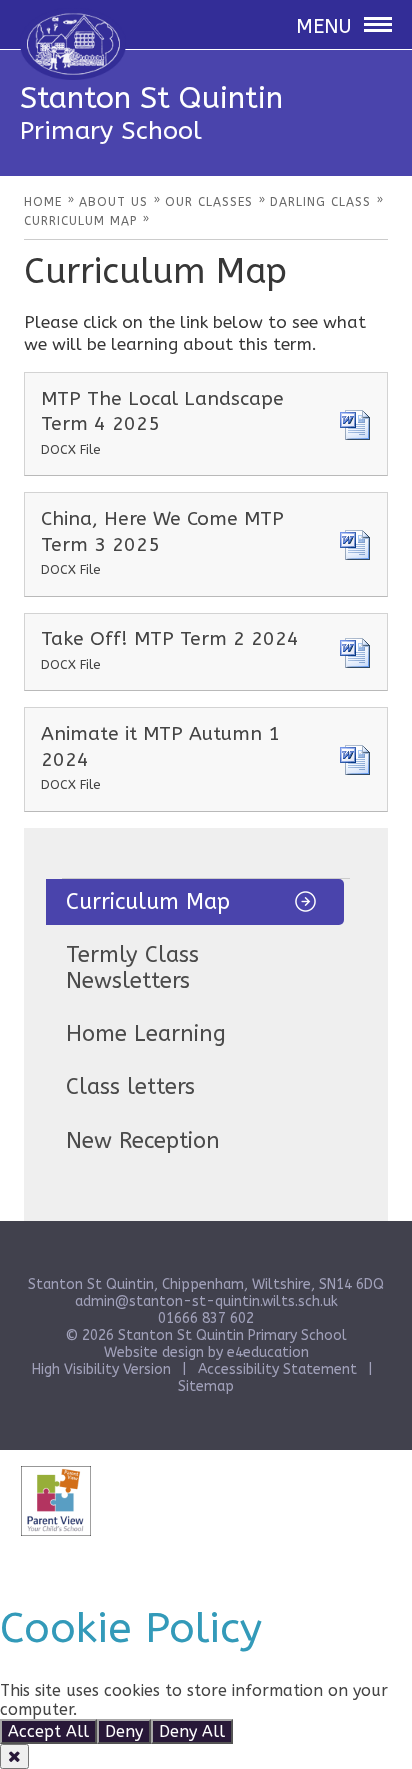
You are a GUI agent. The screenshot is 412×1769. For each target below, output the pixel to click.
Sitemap (206, 1386)
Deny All (192, 1731)
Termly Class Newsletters (132, 968)
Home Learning (146, 1034)
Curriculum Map (148, 902)
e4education (268, 1352)
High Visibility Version (101, 1369)
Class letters (130, 1087)
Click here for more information (204, 1709)
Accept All (48, 1731)
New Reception (143, 1141)
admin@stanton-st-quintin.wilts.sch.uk (206, 1301)
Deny (124, 1731)
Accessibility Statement (277, 1369)
